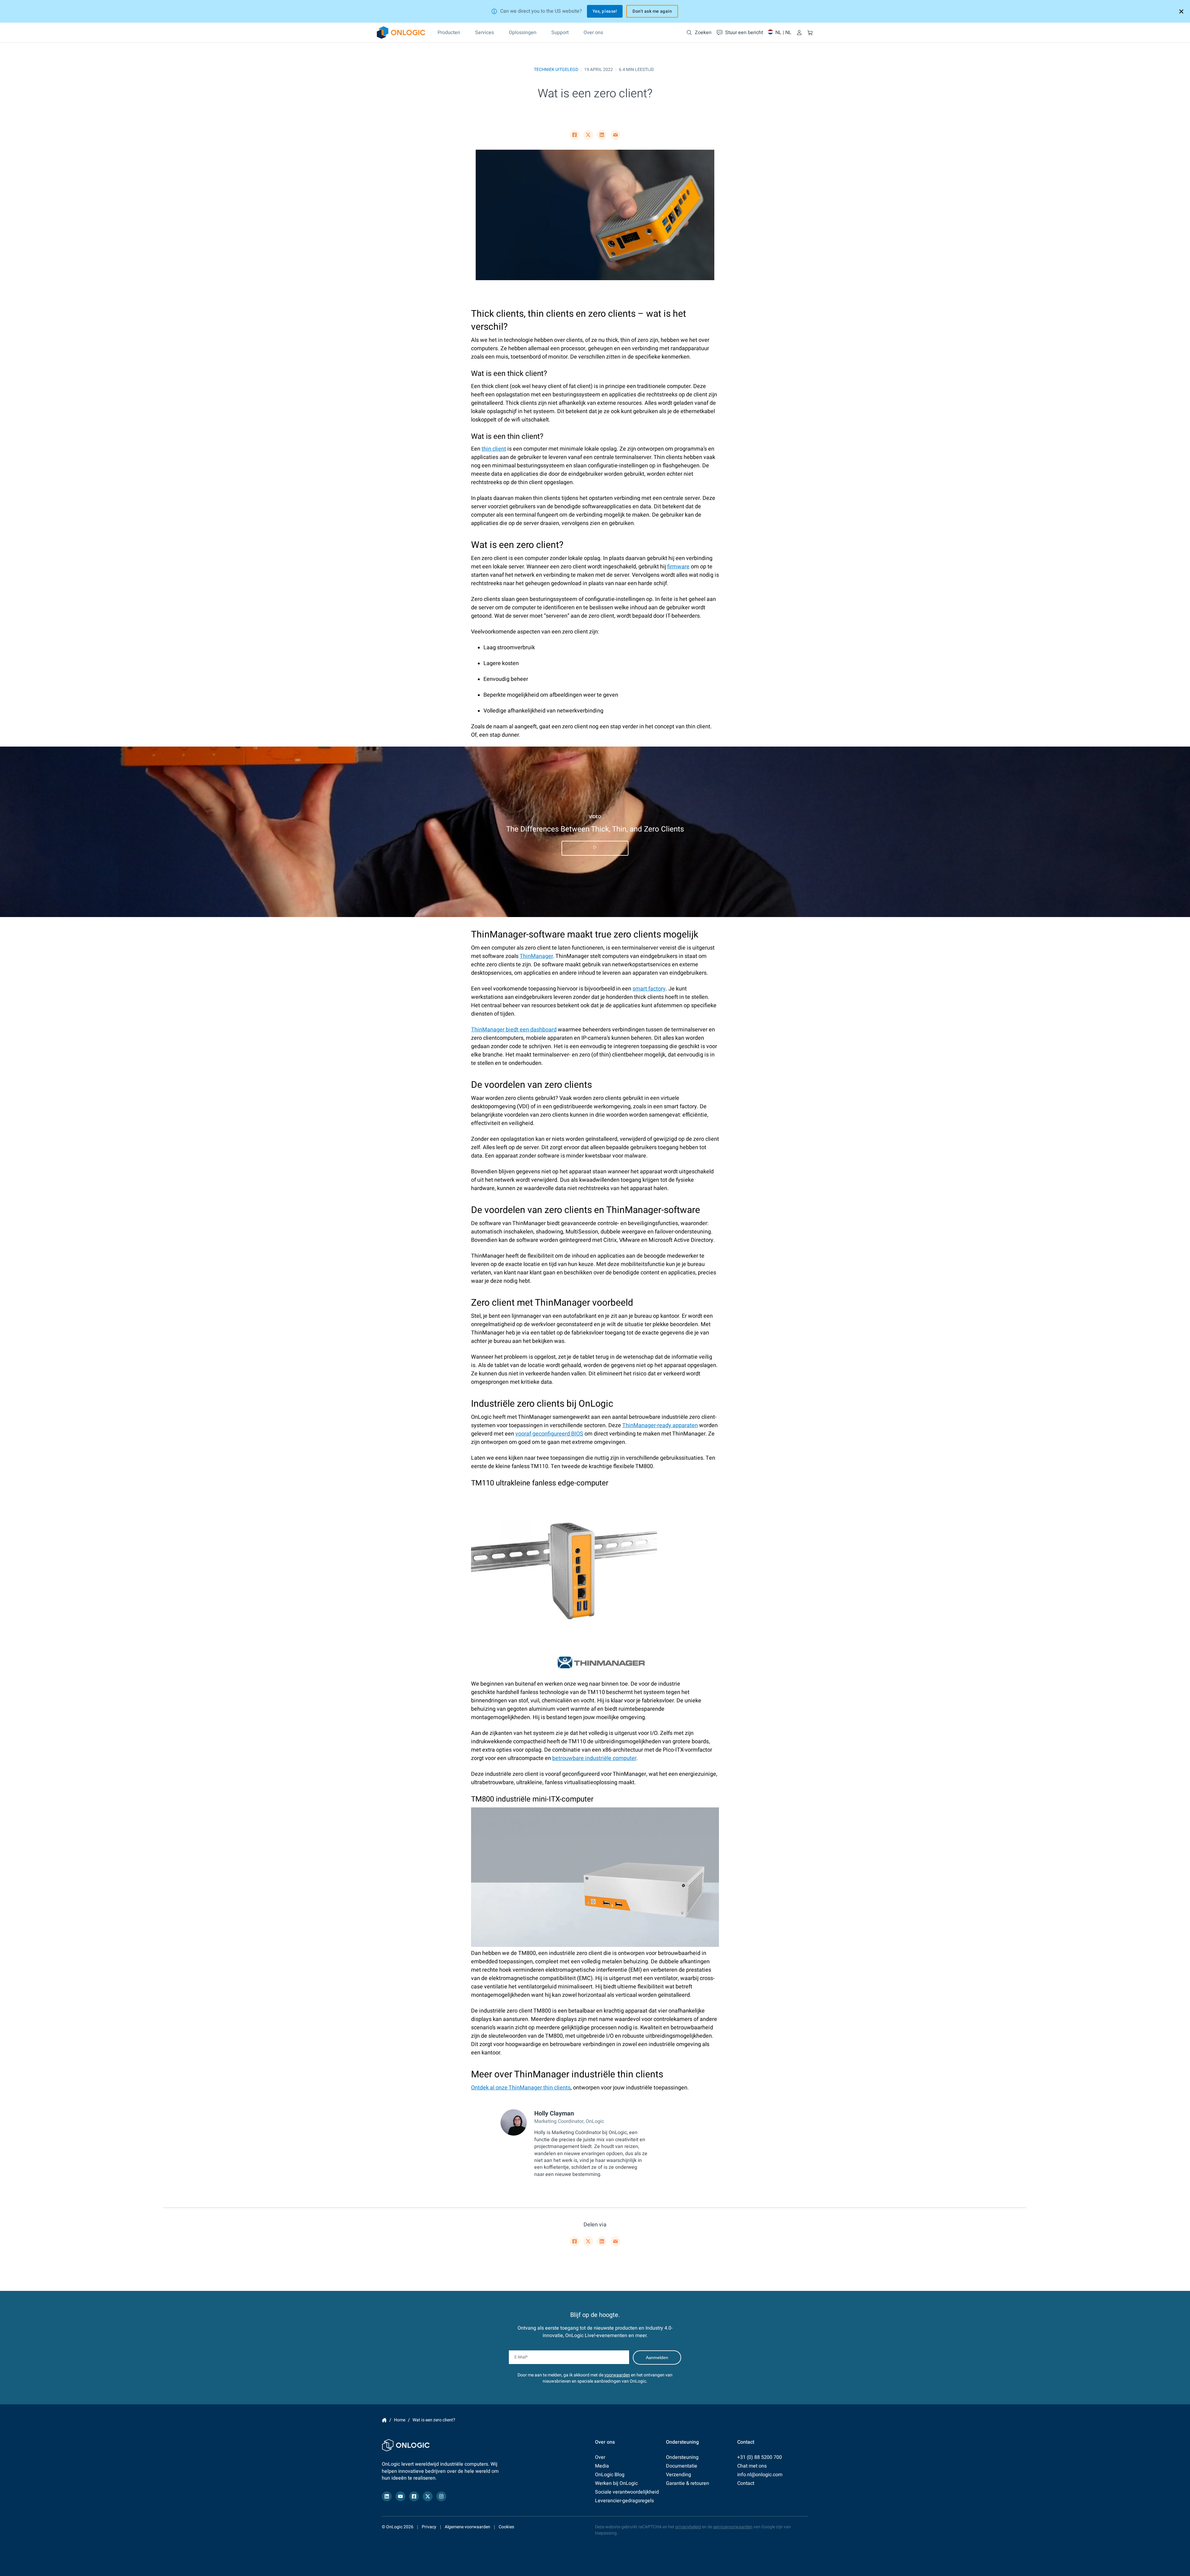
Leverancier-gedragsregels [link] (624, 2501)
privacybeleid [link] (688, 2527)
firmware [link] (678, 567)
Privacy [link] (429, 2527)
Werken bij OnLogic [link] (616, 2483)
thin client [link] (494, 449)
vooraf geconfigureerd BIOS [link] (549, 1434)
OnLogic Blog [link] (610, 2475)
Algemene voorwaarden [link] (467, 2527)
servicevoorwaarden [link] (733, 2527)
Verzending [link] (679, 2475)
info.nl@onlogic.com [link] (760, 2475)
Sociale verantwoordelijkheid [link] (627, 2492)
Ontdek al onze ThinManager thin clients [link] (521, 2088)
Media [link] (602, 2466)
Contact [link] (746, 2483)
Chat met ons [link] (752, 2466)
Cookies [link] (506, 2527)
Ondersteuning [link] (682, 2457)
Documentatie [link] (682, 2466)
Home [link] (384, 2420)
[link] (401, 33)
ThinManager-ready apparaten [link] (660, 1425)
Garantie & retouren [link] (688, 2483)
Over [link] (600, 2457)
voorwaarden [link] (617, 2375)
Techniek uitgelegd (556, 70)
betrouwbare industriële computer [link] (594, 1758)
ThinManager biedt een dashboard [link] (514, 1030)
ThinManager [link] (536, 956)
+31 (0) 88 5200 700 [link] (760, 2457)
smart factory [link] (649, 989)
